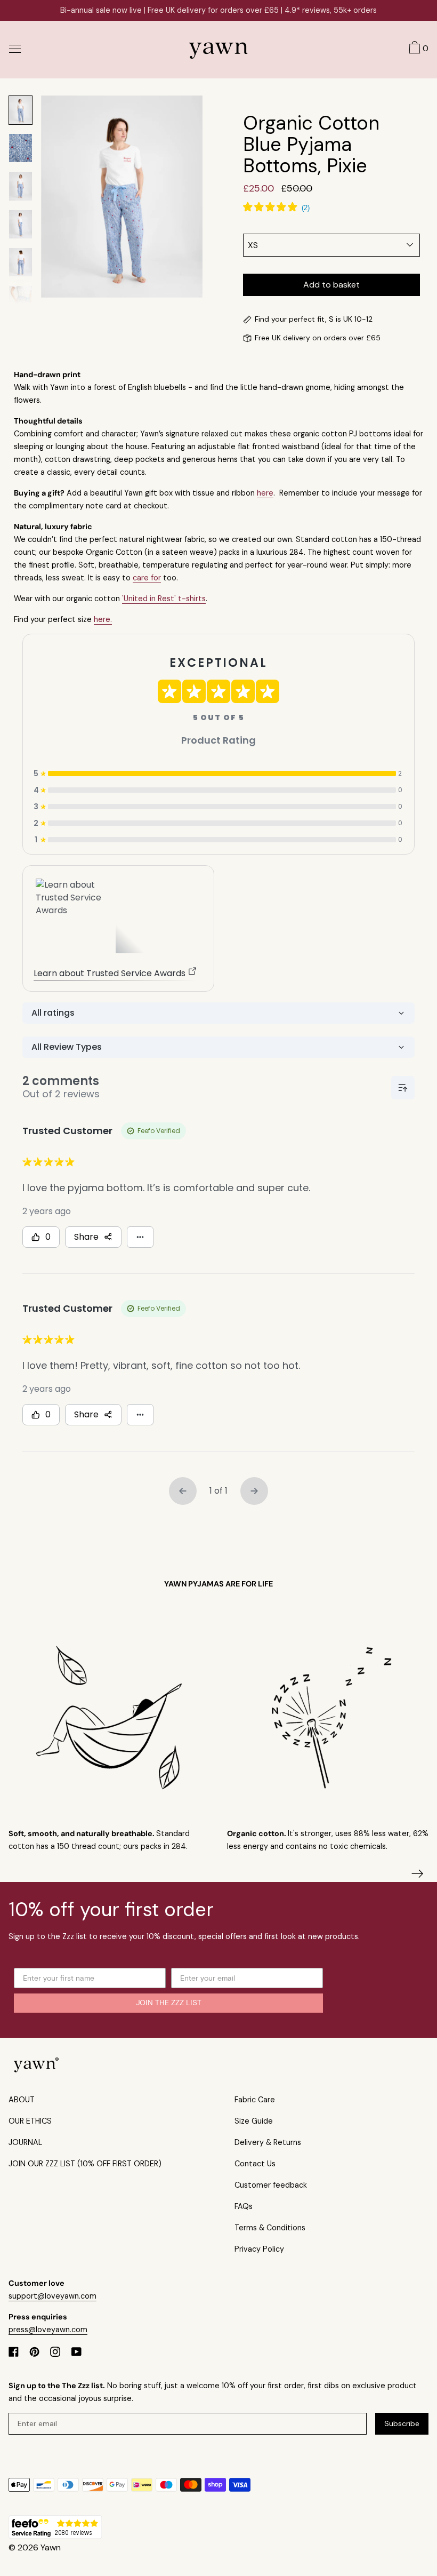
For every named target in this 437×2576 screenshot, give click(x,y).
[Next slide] (418, 1874)
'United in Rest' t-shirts (164, 599)
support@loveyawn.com (52, 2296)
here (265, 493)
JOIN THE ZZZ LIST (169, 2003)
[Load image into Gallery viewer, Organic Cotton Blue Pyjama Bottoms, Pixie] (21, 110)
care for (147, 578)
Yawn (51, 2547)
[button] (417, 49)
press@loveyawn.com (48, 2330)
